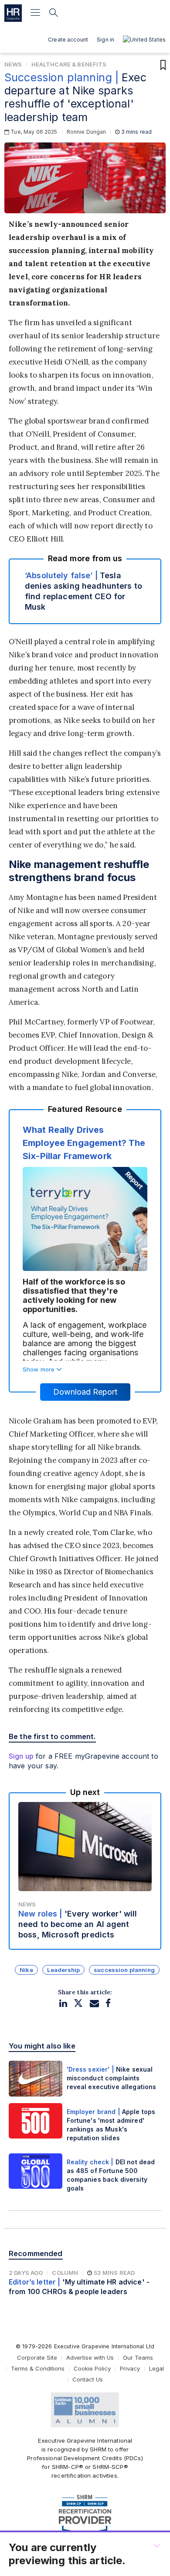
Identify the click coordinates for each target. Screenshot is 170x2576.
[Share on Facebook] (108, 2003)
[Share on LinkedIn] (63, 2003)
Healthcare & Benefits (69, 64)
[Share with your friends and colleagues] (94, 2003)
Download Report (85, 1392)
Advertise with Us (90, 2357)
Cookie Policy (92, 2368)
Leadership (63, 1970)
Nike (26, 1970)
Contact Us (88, 2379)
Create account (68, 40)
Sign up (21, 1756)
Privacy (130, 2368)
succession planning (124, 1970)
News (13, 64)
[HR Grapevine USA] (13, 13)
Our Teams (138, 2357)
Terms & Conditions (38, 2368)
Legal (156, 2368)
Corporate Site (37, 2357)
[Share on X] (78, 2003)
